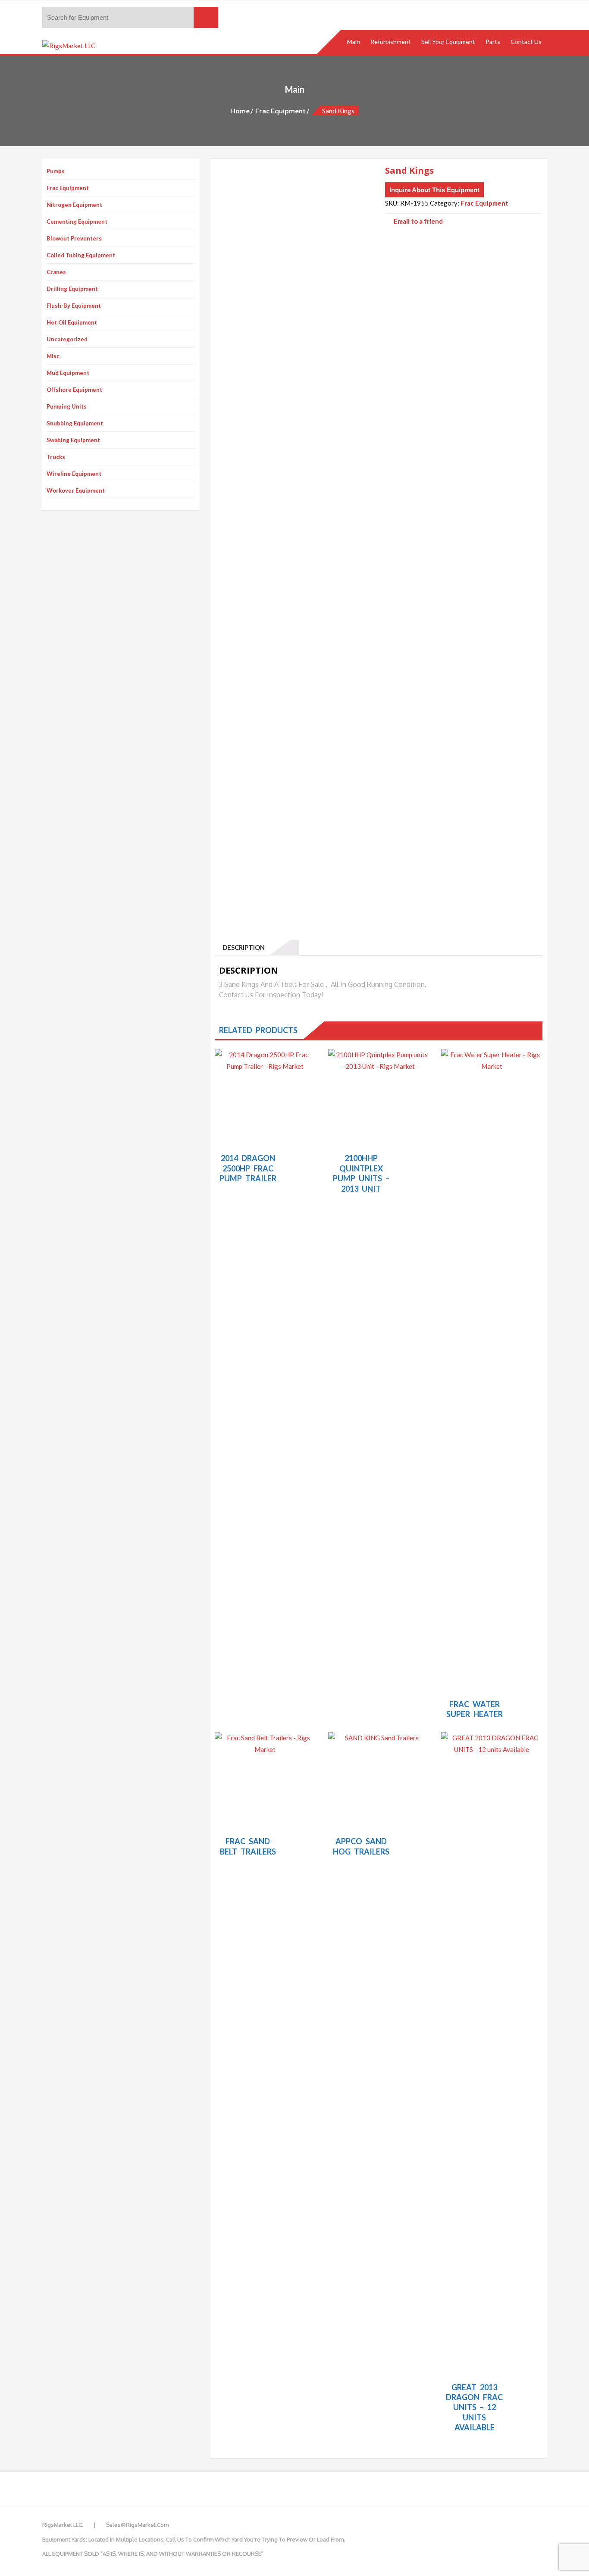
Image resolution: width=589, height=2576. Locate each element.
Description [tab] (242, 947)
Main (354, 42)
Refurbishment (391, 42)
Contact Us (526, 42)
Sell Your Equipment (448, 42)
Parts (493, 42)
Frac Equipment (280, 111)
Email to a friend (418, 221)
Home (240, 111)
